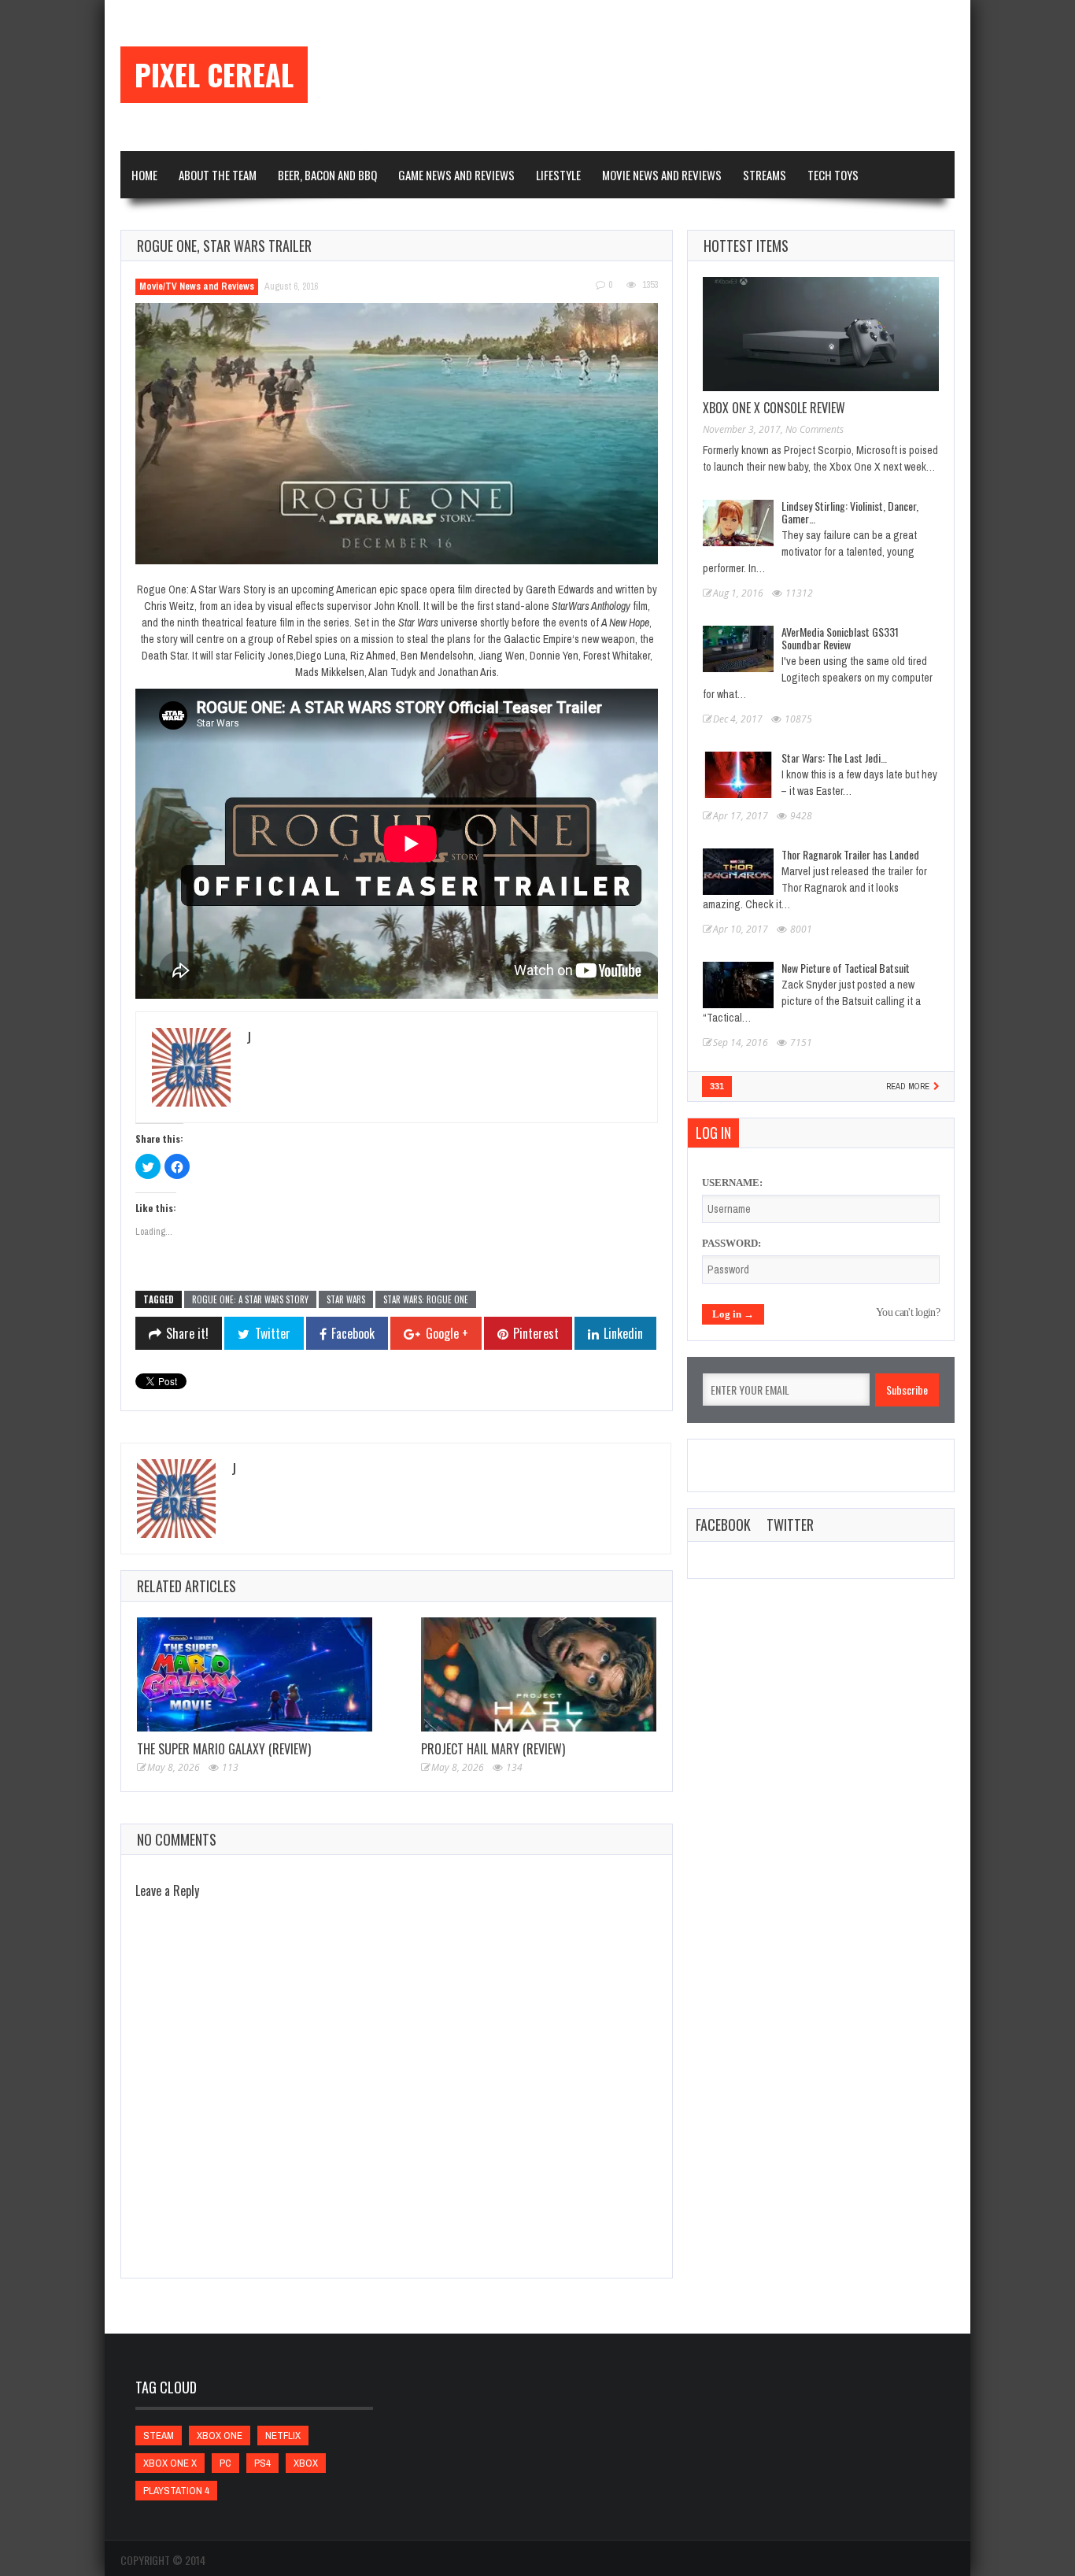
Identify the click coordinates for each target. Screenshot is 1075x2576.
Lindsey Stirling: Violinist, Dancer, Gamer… (850, 512)
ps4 (262, 2463)
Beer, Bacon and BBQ (327, 175)
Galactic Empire (538, 639)
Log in (713, 1133)
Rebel (300, 639)
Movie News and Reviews (662, 175)
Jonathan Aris (467, 672)
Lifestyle (558, 175)
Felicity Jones (264, 656)
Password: (731, 1243)
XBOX (306, 2463)
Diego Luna (321, 656)
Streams (765, 175)
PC (225, 2463)
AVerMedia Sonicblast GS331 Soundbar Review (840, 638)
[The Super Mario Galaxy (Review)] (255, 1674)
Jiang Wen (502, 656)
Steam (159, 2436)
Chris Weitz (169, 606)
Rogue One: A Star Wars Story (250, 1299)
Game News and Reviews (456, 175)
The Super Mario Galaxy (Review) (224, 1749)
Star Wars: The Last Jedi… (834, 758)
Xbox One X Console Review (774, 408)
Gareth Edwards (560, 589)
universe (438, 623)
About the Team (218, 175)
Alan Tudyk (392, 672)
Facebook (723, 1525)
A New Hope (625, 623)
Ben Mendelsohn (437, 656)
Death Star (164, 656)
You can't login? (908, 1312)
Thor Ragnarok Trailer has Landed (850, 854)
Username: (732, 1183)
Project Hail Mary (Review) (493, 1749)
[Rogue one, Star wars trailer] (397, 434)
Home (144, 175)
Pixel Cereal (214, 75)
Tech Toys (833, 175)
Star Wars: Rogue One (426, 1299)
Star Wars (346, 1299)
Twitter (790, 1525)
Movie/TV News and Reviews (197, 286)
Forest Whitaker (617, 656)
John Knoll (396, 606)
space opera (428, 589)
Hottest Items (746, 246)
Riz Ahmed (373, 656)
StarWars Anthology (591, 606)
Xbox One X (170, 2463)
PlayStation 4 (176, 2491)
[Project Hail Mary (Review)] (539, 1674)
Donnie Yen (554, 656)
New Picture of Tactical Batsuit (846, 968)
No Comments (815, 429)
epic (389, 589)
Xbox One (220, 2436)
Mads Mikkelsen (330, 672)
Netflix (283, 2436)
